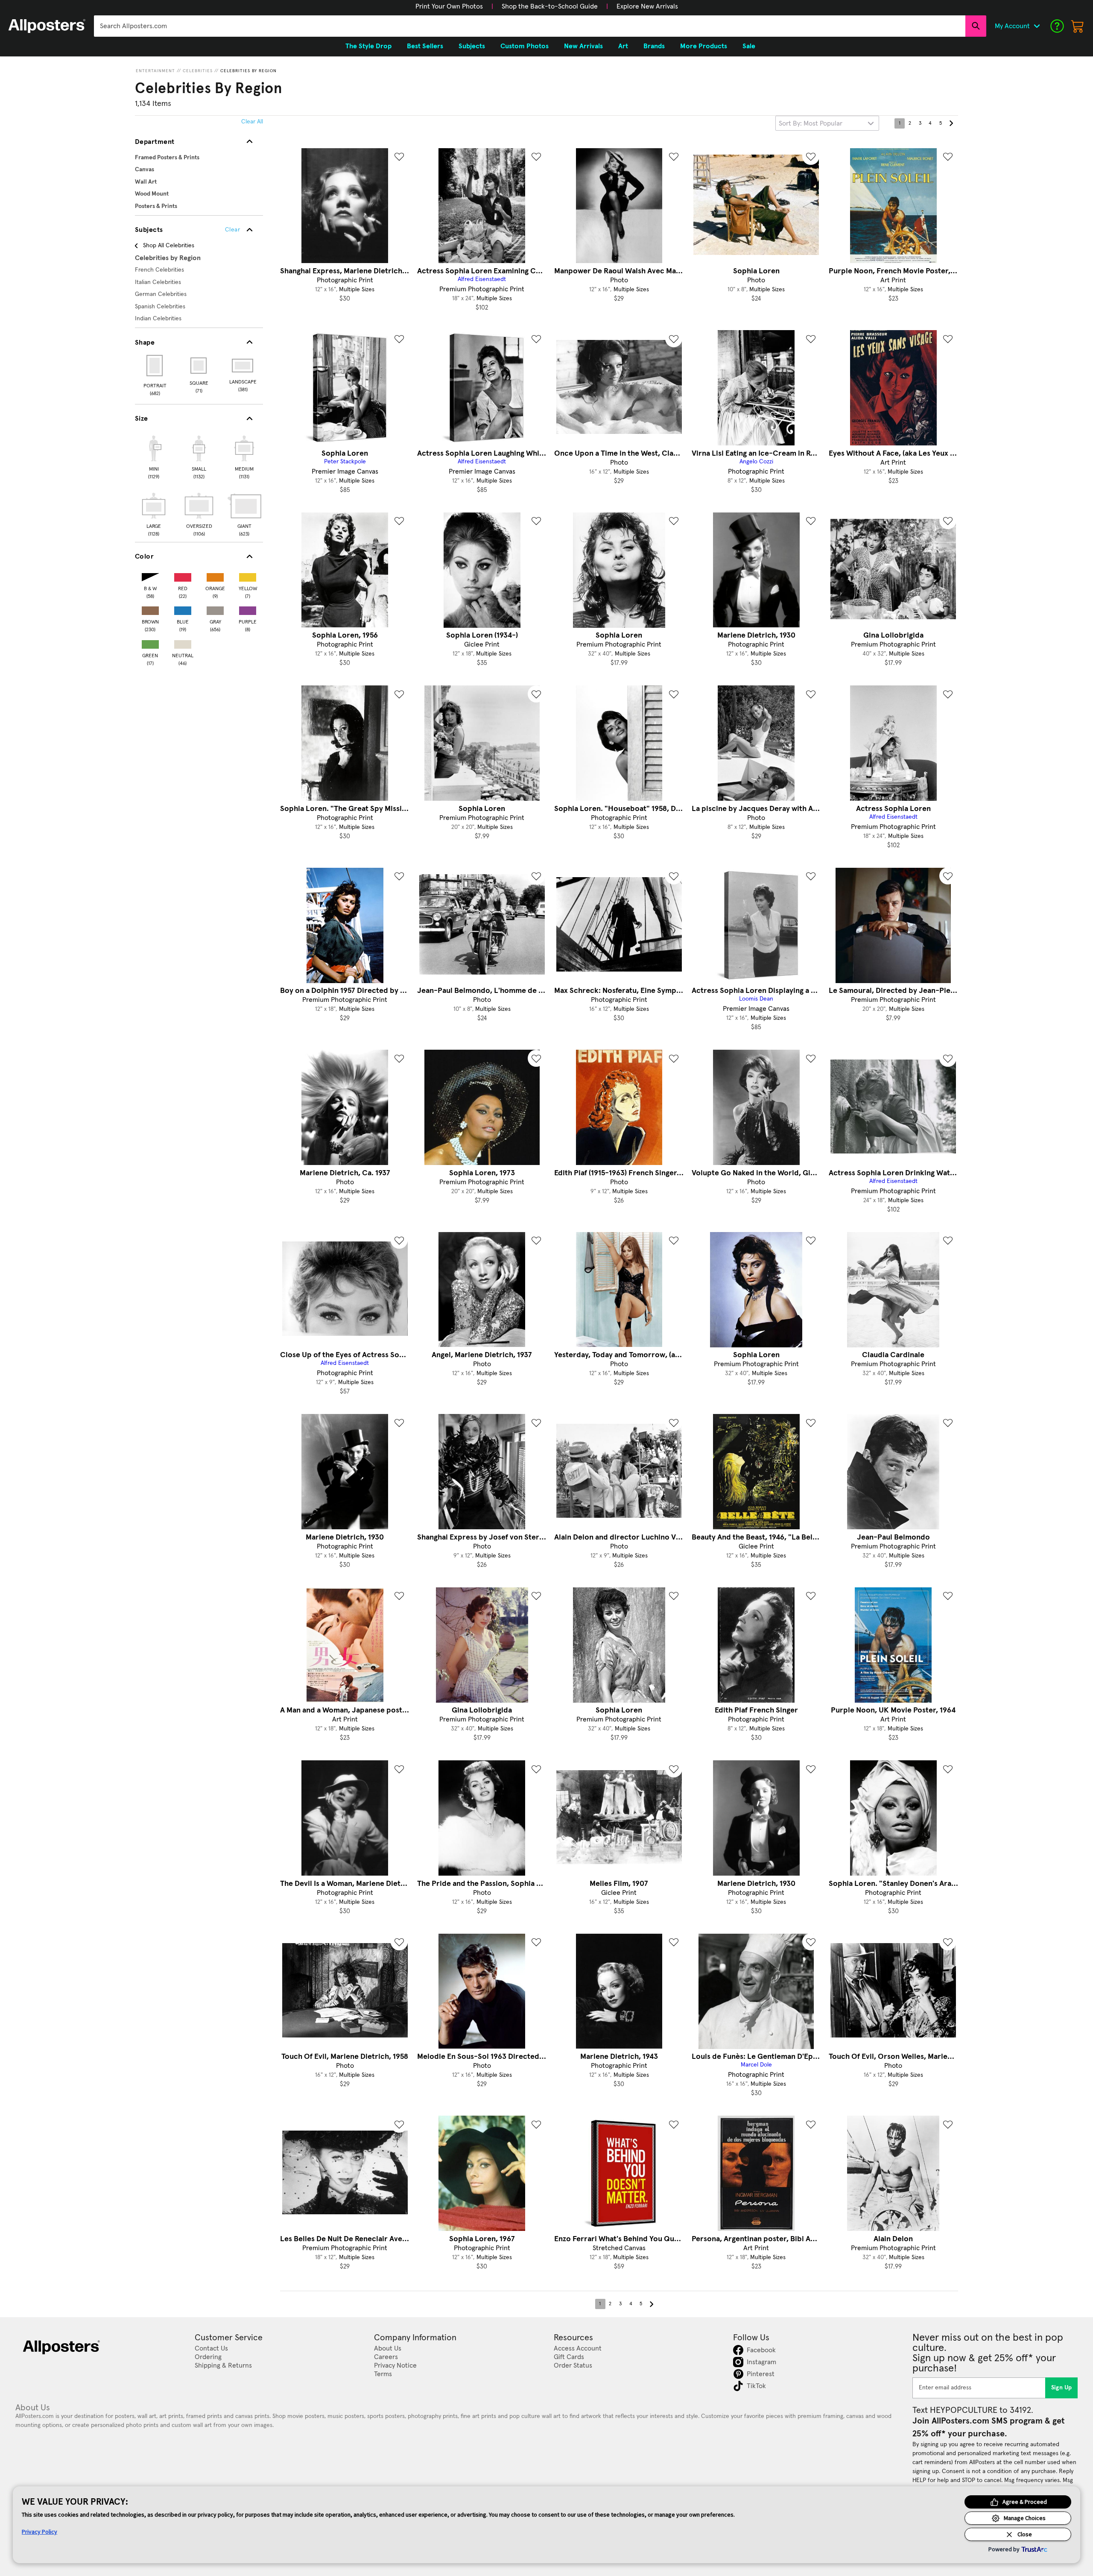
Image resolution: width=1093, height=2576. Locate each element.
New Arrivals (583, 46)
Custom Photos (525, 46)
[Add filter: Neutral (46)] (183, 643)
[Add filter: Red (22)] (183, 575)
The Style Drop (368, 46)
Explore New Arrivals (647, 6)
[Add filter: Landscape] (243, 366)
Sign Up (1062, 2388)
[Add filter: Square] (199, 366)
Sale (749, 46)
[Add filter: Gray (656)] (215, 609)
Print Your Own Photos (449, 6)
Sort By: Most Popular (811, 123)
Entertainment (155, 71)
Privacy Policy (39, 2532)
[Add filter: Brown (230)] (150, 609)
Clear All (252, 122)
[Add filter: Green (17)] (150, 643)
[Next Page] (951, 123)
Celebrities (198, 71)
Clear (232, 230)
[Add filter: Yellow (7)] (248, 575)
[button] (449, 6)
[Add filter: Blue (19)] (183, 609)
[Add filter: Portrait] (155, 366)
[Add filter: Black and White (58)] (150, 575)
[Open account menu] (1037, 26)
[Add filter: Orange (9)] (215, 575)
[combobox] (530, 26)
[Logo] (47, 26)
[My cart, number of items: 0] (1078, 26)
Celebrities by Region (248, 71)
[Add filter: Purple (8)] (248, 609)
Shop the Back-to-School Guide (550, 6)
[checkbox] (154, 456)
